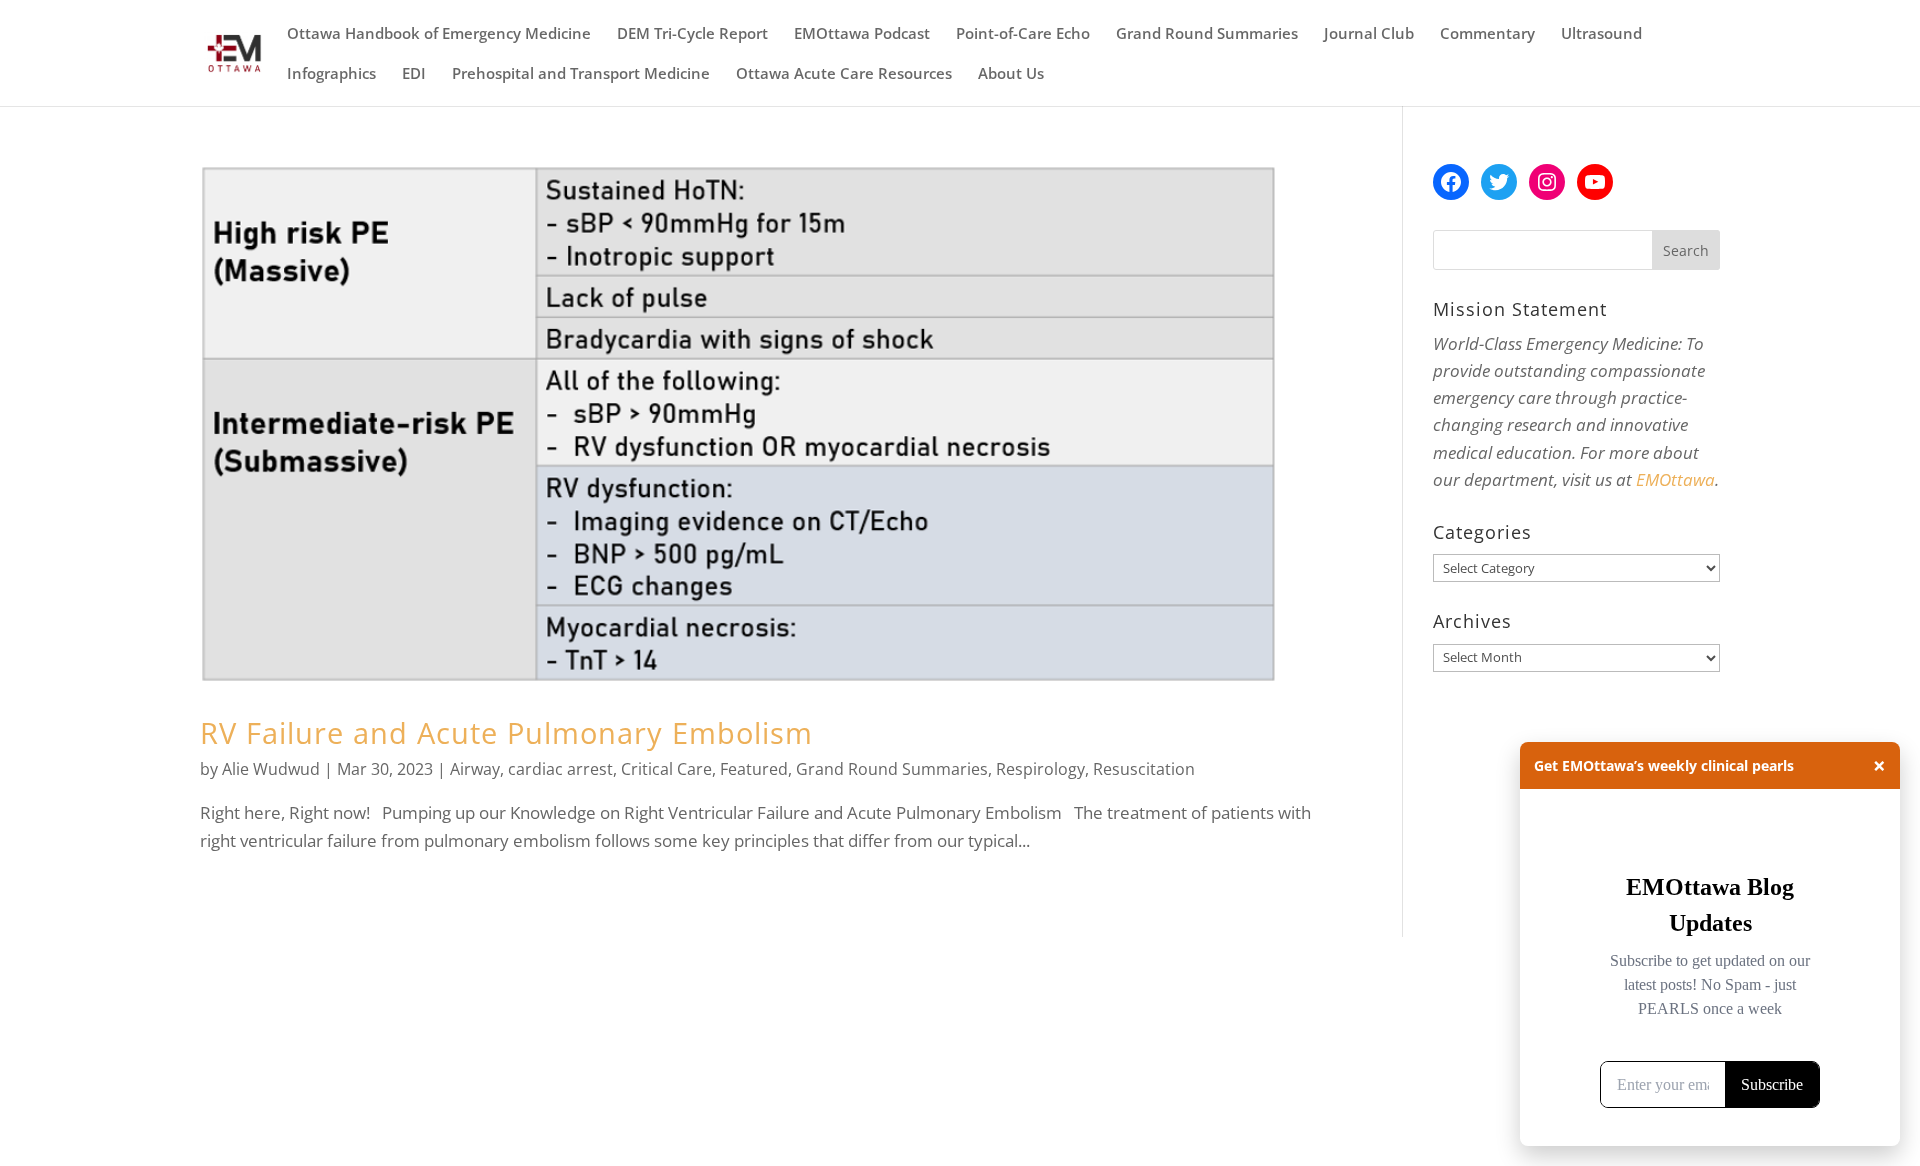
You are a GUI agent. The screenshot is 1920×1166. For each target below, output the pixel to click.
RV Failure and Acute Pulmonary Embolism (506, 732)
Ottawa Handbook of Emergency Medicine (439, 34)
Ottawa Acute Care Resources (844, 74)
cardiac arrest (560, 769)
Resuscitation (1144, 769)
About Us (1011, 74)
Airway (475, 769)
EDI (414, 74)
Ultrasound (1601, 34)
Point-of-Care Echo (1023, 34)
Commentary (1487, 34)
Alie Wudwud (271, 769)
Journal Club (1369, 34)
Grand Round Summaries (1207, 34)
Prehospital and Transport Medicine (581, 74)
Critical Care (666, 769)
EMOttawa (1675, 479)
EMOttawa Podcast (862, 34)
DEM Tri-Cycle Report (692, 34)
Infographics (331, 74)
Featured (754, 769)
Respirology (1040, 769)
